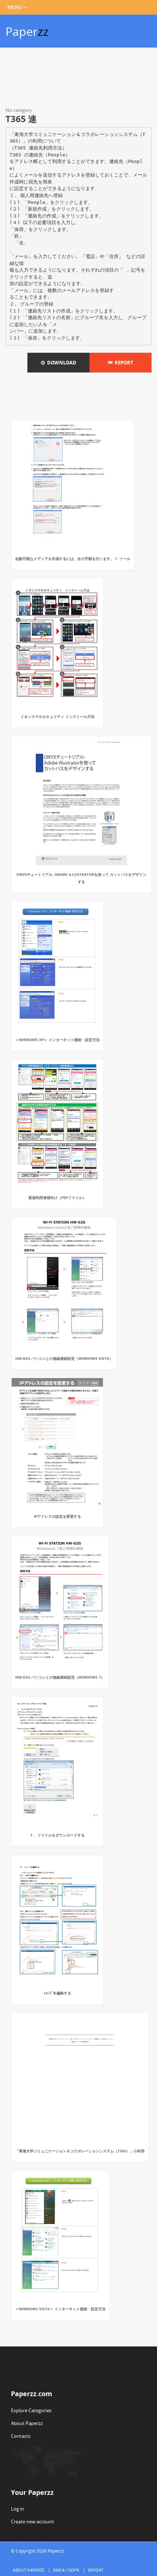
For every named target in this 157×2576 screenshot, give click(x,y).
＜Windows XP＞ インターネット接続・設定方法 (58, 1040)
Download (61, 363)
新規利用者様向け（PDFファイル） (57, 1198)
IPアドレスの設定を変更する (58, 1516)
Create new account (32, 2522)
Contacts (21, 2436)
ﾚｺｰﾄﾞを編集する (58, 1993)
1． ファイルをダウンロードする (58, 1835)
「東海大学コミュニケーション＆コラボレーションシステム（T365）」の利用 (80, 2151)
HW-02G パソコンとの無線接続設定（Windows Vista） (64, 1358)
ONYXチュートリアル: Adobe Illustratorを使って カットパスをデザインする (81, 878)
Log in (18, 2509)
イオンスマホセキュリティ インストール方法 (58, 716)
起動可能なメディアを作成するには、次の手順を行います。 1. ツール (73, 559)
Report (123, 363)
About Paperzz (27, 2423)
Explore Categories (31, 2410)
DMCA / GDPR (66, 2570)
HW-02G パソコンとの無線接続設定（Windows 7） (60, 1677)
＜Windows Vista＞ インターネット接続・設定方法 (60, 2309)
